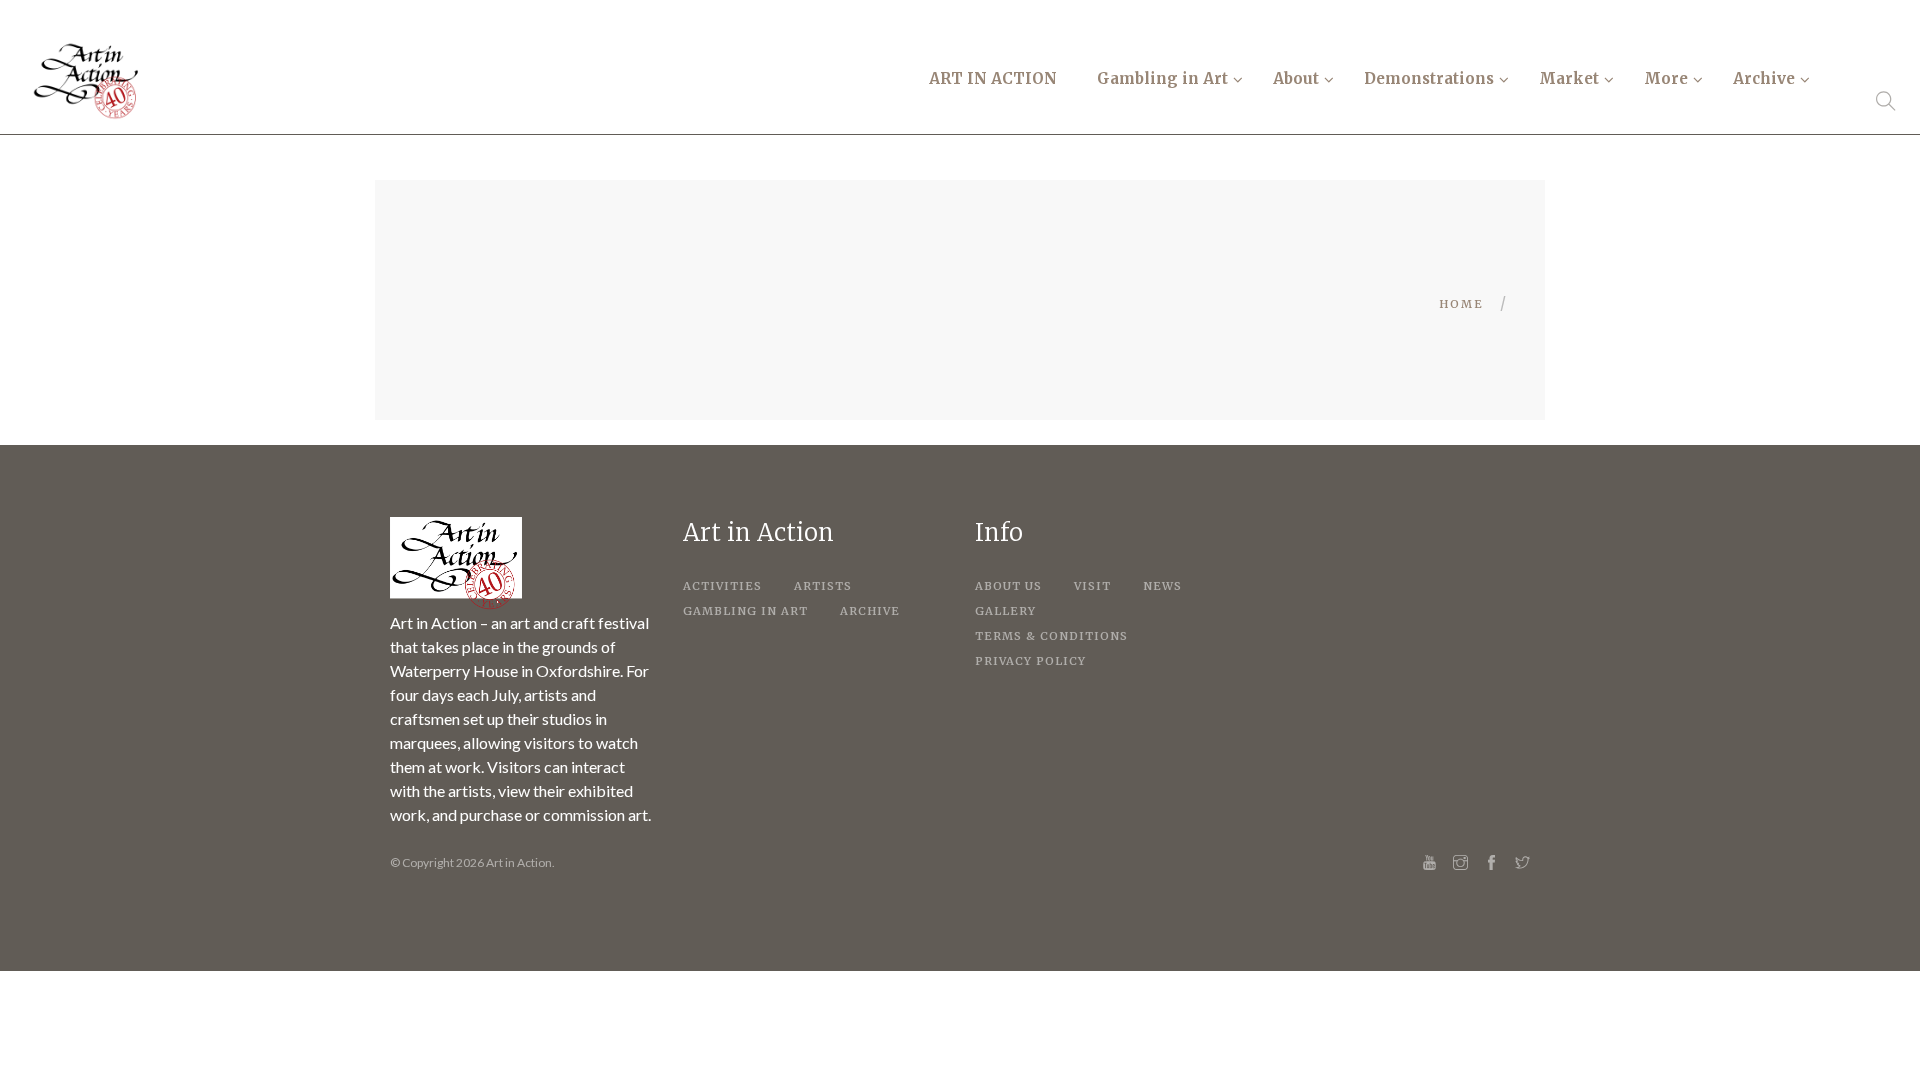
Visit (1092, 586)
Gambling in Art (745, 611)
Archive (870, 611)
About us (1008, 586)
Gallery (1005, 611)
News (1162, 586)
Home (1461, 304)
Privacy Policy (1030, 661)
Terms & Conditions (1051, 636)
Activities (722, 586)
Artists (823, 586)
